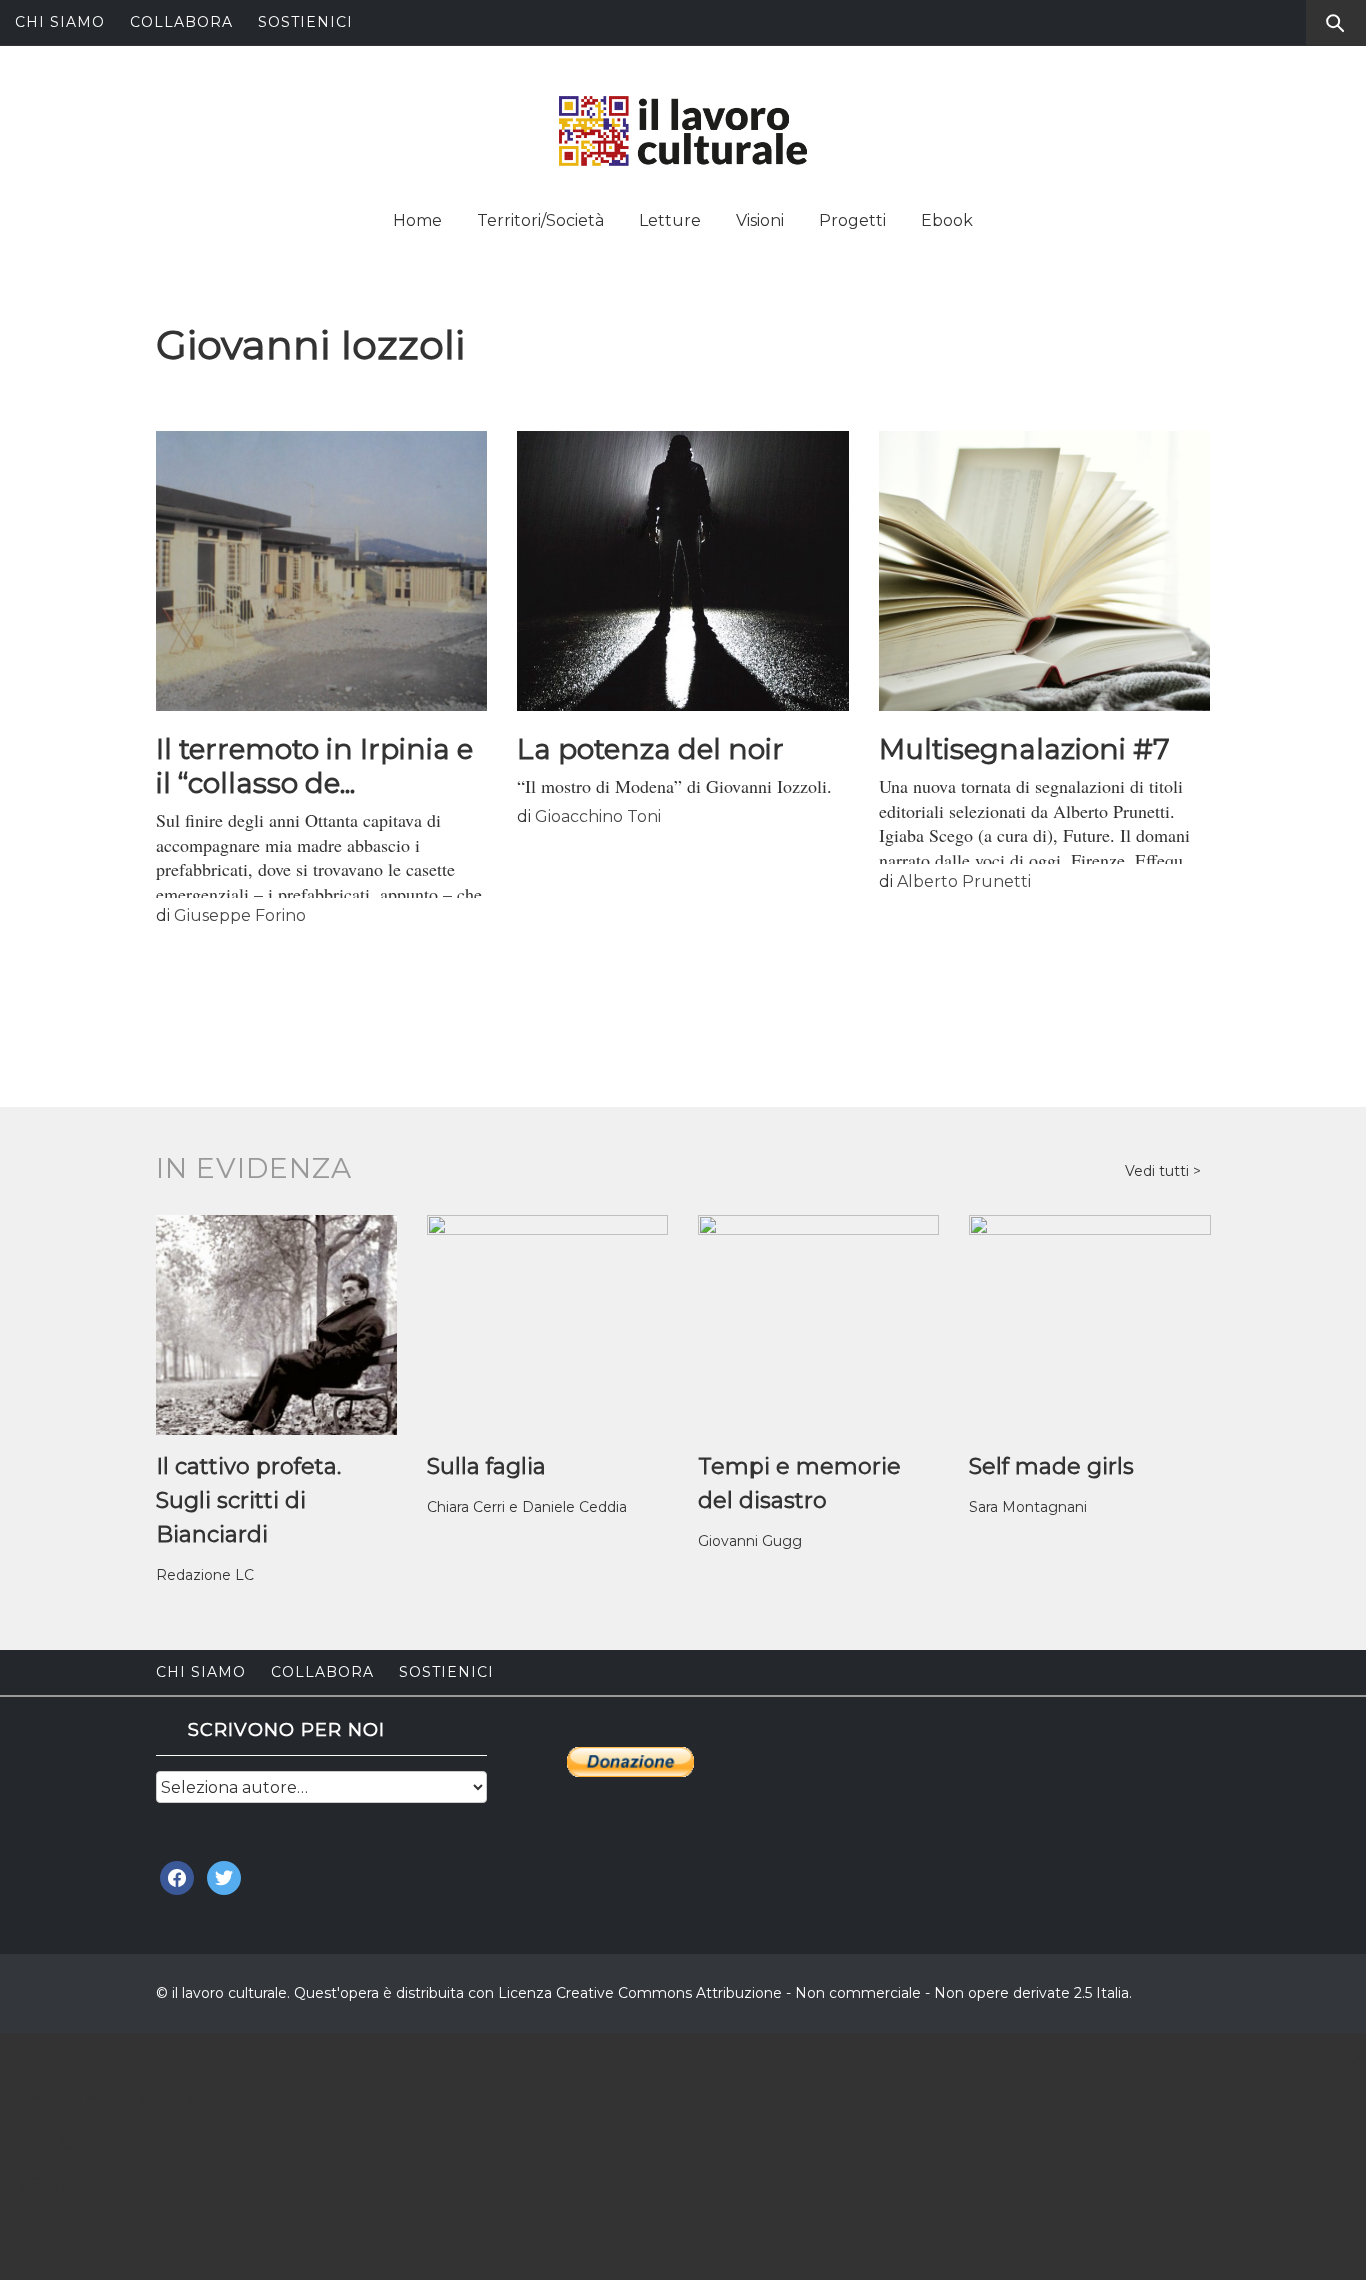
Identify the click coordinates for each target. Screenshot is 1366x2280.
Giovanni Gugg (750, 1541)
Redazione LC (205, 1575)
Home (417, 220)
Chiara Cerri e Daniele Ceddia (527, 1507)
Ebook (947, 220)
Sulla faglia (486, 1466)
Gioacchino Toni (598, 816)
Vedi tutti (1159, 1171)
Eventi (38, 2182)
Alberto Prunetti (964, 881)
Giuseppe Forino (240, 915)
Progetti (852, 220)
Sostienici (305, 22)
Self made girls (1051, 1466)
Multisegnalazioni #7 (1024, 749)
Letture (670, 220)
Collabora (181, 22)
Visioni (760, 220)
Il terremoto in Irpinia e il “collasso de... (314, 766)
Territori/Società (540, 220)
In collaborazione (100, 2100)
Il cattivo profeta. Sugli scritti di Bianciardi (248, 1500)
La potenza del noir (650, 749)
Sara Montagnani (1028, 1507)
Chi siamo (60, 22)
